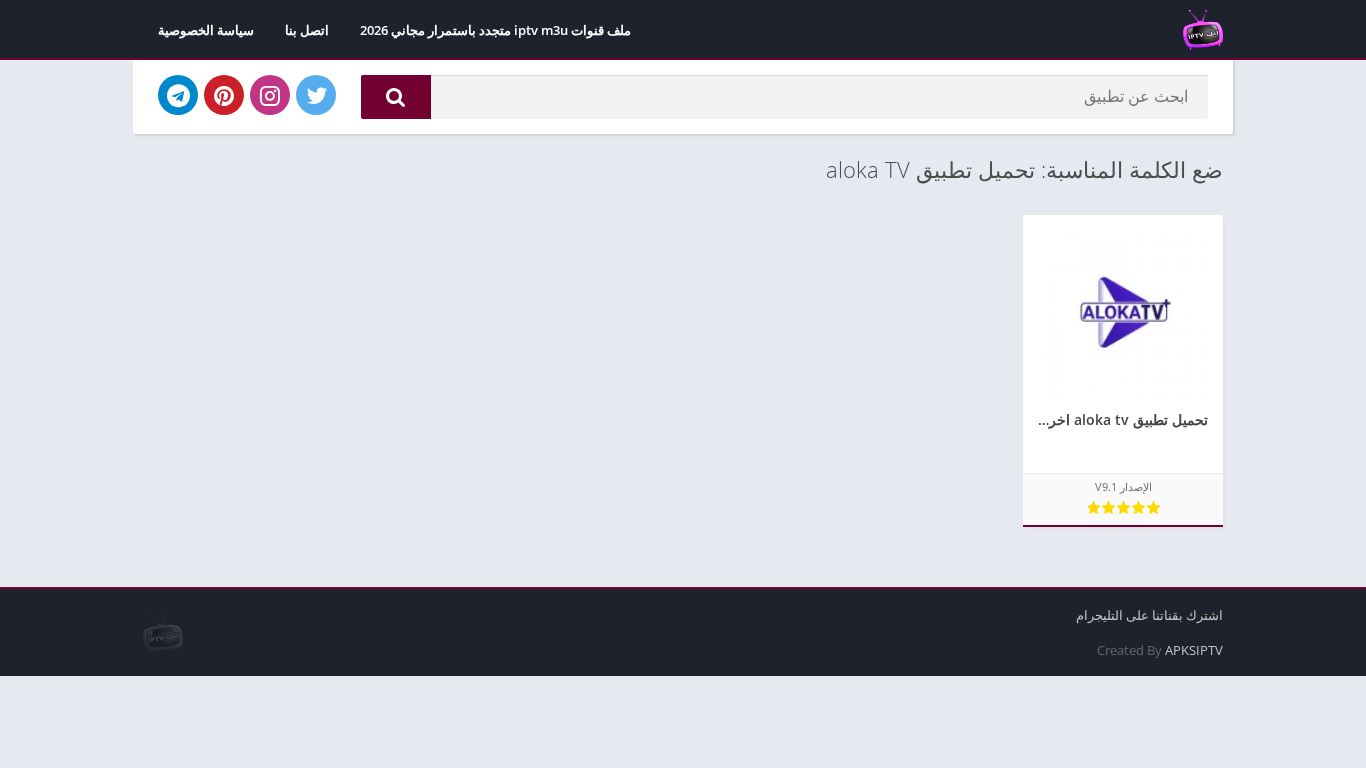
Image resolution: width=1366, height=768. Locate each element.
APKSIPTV (1194, 650)
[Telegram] (178, 95)
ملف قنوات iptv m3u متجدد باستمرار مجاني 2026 (495, 30)
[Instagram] (270, 95)
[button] (396, 97)
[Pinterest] (224, 95)
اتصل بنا (307, 30)
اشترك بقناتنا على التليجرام (1149, 615)
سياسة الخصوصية (206, 30)
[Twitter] (316, 95)
